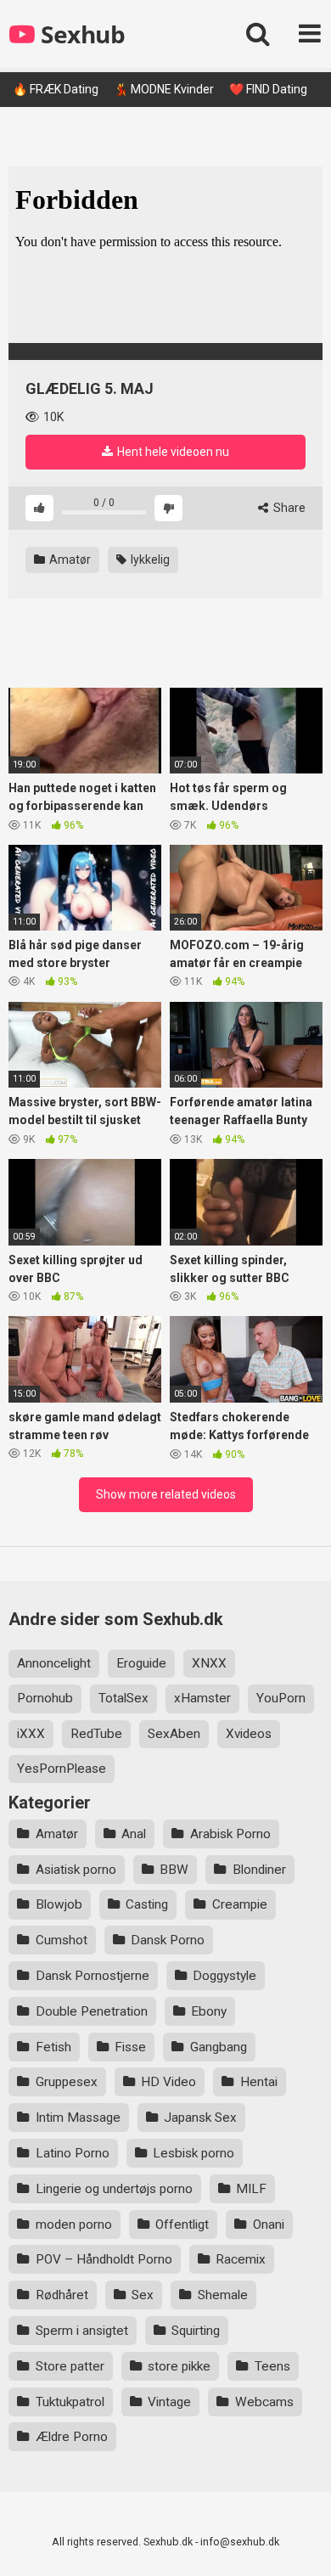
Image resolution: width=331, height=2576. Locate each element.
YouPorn (281, 1698)
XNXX (209, 1663)
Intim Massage (78, 2118)
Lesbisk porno (194, 2153)
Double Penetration (92, 2011)
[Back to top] (300, 2542)
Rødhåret (62, 2295)
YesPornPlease (62, 1769)
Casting (147, 1904)
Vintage (169, 2402)
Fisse (130, 2047)
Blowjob (59, 1904)
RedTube (96, 1734)
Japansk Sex (200, 2118)
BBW (174, 1870)
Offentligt (182, 2224)
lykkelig (149, 560)
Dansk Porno (168, 1940)
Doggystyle (224, 1976)
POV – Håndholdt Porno (104, 2259)
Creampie (240, 1904)
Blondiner (259, 1870)
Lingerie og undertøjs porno (114, 2189)
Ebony (209, 2011)
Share (288, 508)
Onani (269, 2224)
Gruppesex (67, 2082)
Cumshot (62, 1940)
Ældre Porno (72, 2437)
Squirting (196, 2331)
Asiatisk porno (76, 1870)
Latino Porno (73, 2153)
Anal (134, 1834)
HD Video (168, 2082)
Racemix (241, 2259)
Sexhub (80, 34)
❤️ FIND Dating (268, 89)
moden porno (74, 2224)
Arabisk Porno (230, 1834)
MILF (251, 2189)
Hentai (259, 2082)
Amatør (69, 560)
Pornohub (45, 1698)
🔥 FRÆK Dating (56, 89)
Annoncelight (54, 1663)
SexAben (174, 1734)
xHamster (202, 1698)
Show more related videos (166, 1494)
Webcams (264, 2402)
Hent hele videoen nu (172, 452)
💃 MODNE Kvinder (164, 89)
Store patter (70, 2366)
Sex (143, 2295)
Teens (272, 2366)
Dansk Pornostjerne (93, 1976)
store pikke (179, 2366)
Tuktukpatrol (70, 2402)
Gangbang (219, 2047)
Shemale (223, 2295)
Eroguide (141, 1663)
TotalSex (123, 1698)
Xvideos (249, 1734)
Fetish (53, 2047)
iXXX (31, 1734)
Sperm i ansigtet (82, 2331)
